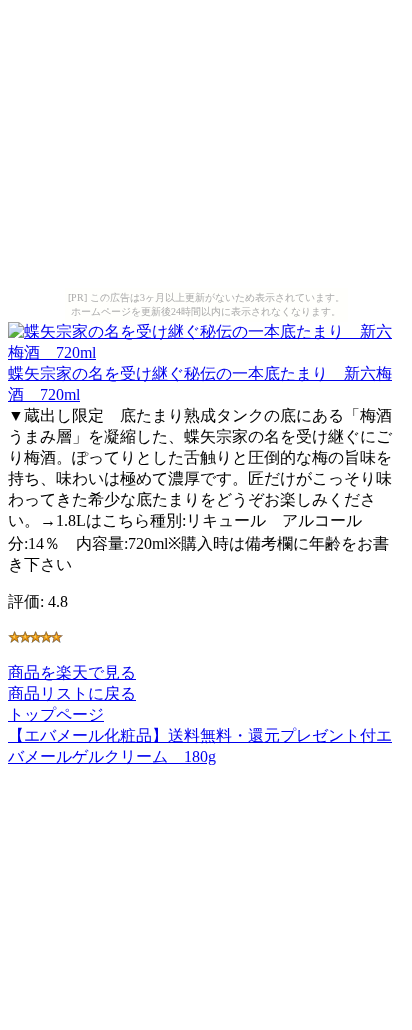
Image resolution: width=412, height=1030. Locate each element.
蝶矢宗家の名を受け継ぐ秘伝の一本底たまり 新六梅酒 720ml (200, 384)
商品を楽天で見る (72, 672)
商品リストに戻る (72, 693)
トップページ (56, 714)
